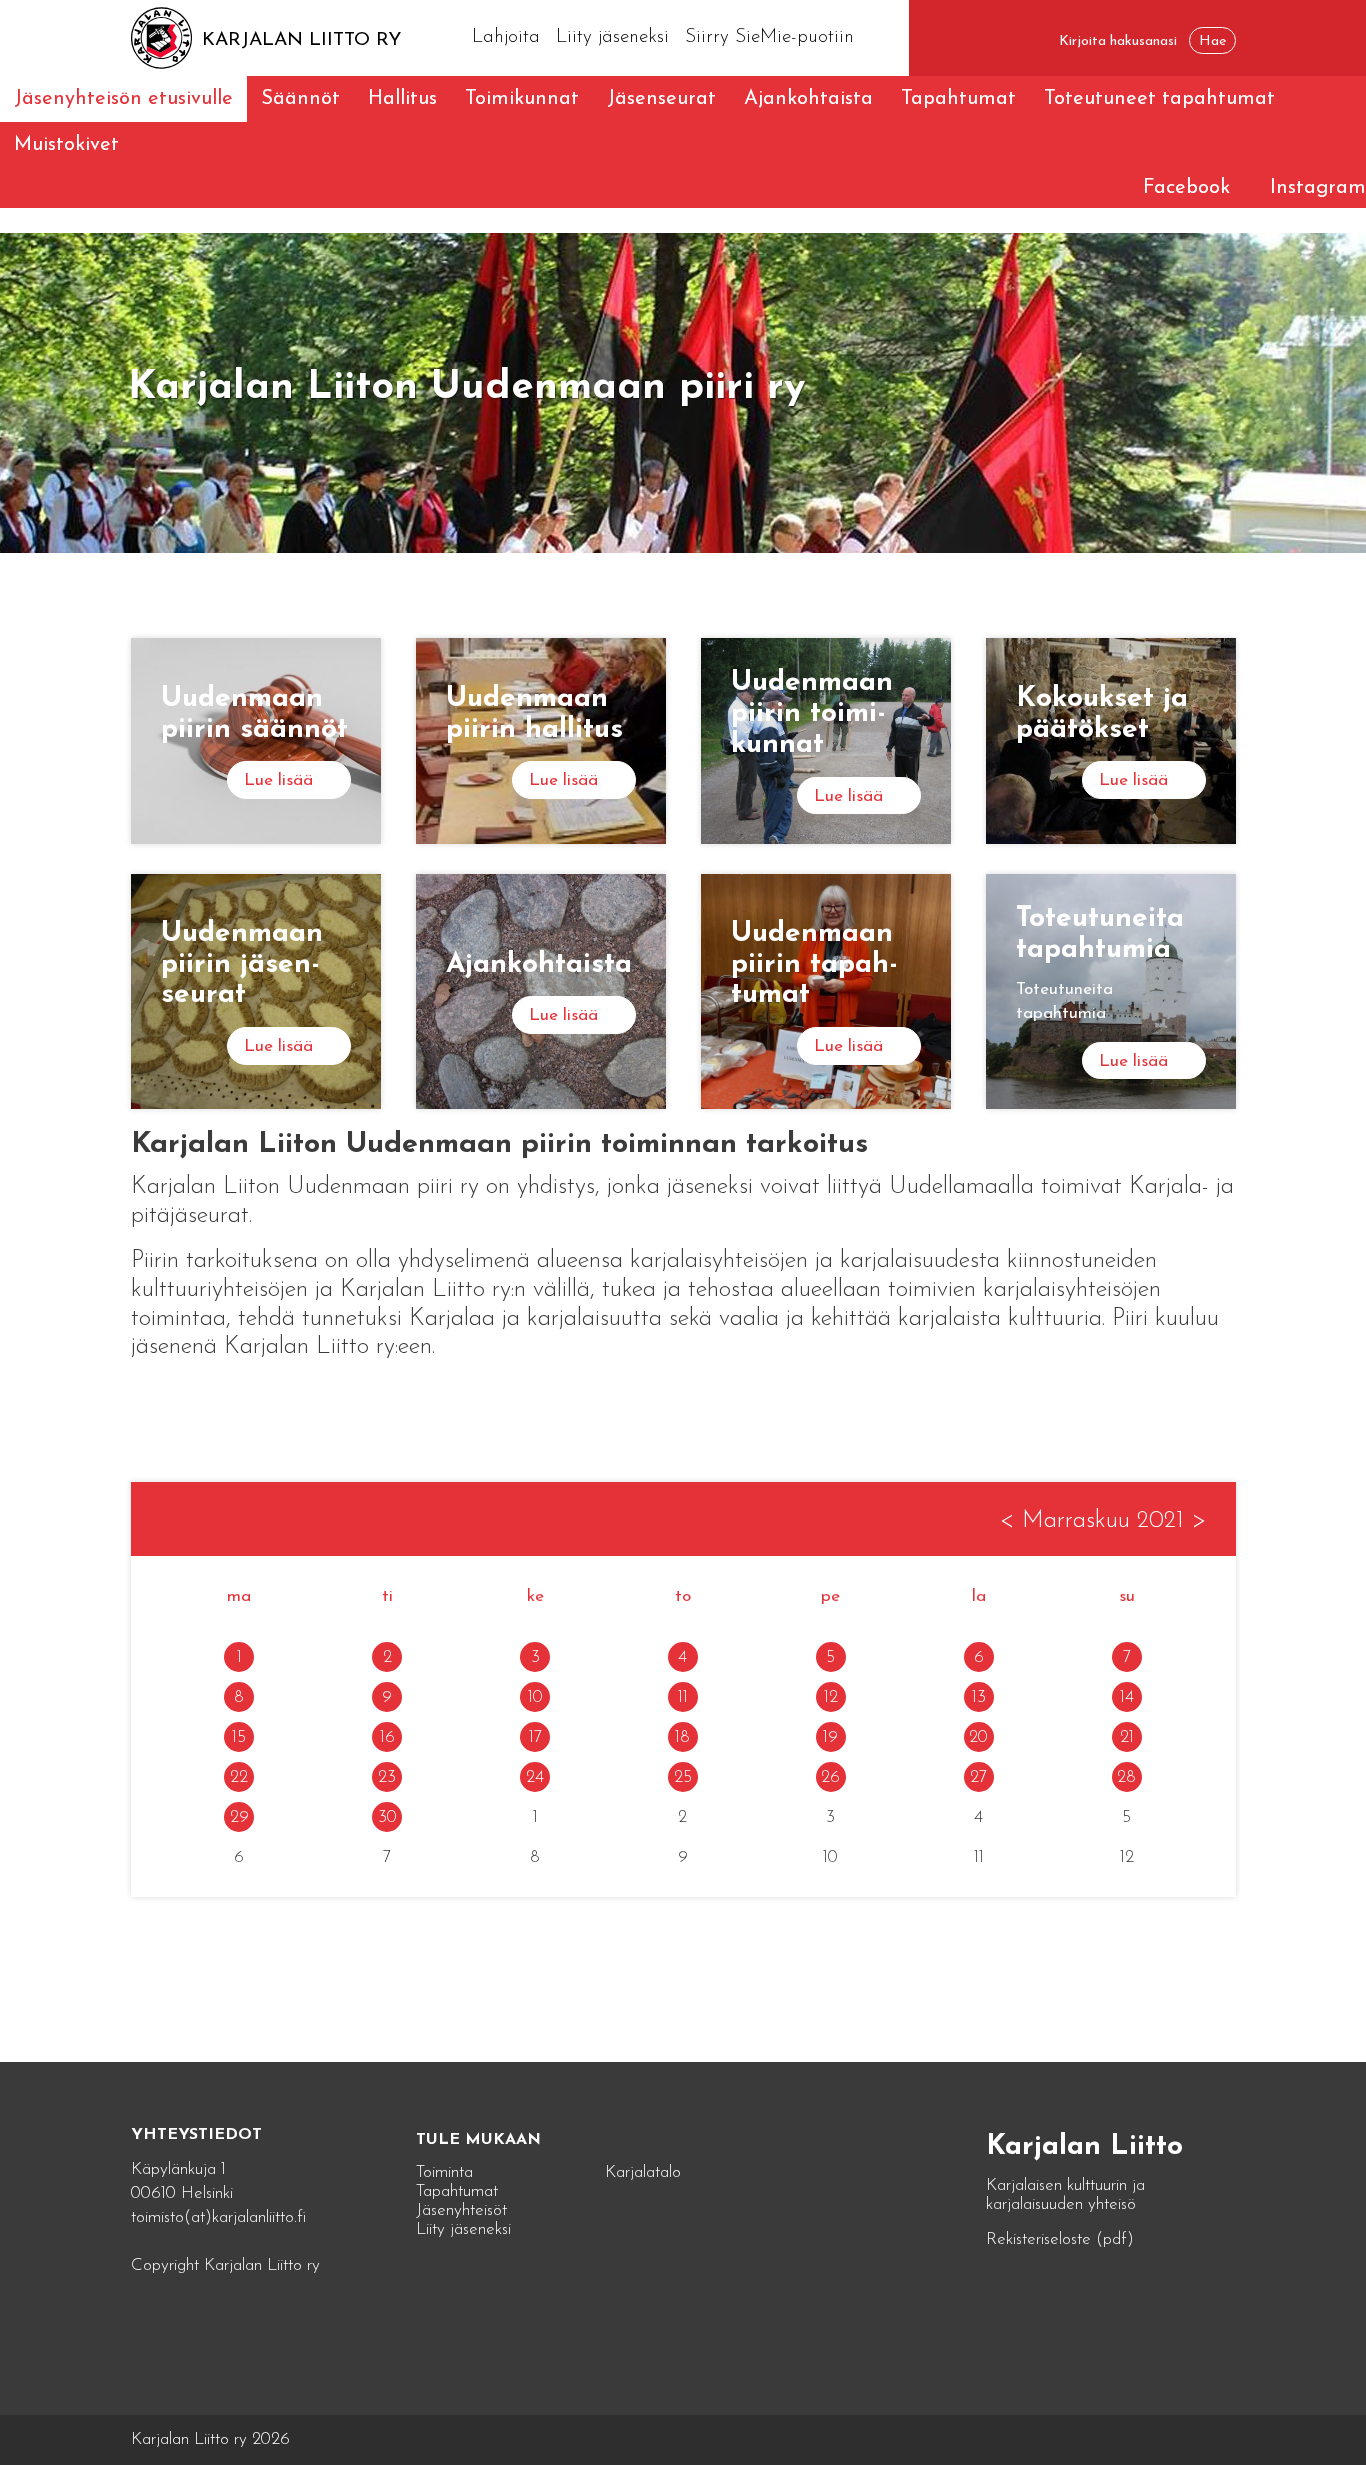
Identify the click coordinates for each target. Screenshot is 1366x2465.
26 (830, 1777)
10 (535, 1697)
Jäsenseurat (661, 99)
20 (978, 1737)
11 (683, 1697)
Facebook (1186, 188)
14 (1127, 1697)
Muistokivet (66, 145)
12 (831, 1697)
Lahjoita (506, 37)
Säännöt (300, 99)
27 (978, 1777)
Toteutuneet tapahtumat (1159, 99)
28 (1126, 1777)
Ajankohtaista (808, 99)
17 (535, 1737)
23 (387, 1777)
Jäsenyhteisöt (461, 2210)
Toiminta (444, 2172)
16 (387, 1737)
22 (239, 1777)
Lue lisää (278, 780)
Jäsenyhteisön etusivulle (123, 99)
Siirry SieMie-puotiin (769, 37)
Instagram (1318, 188)
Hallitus (402, 99)
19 (830, 1737)
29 (239, 1817)
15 (239, 1737)
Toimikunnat (522, 99)
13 (979, 1697)
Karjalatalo (643, 2172)
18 (682, 1737)
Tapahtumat (958, 99)
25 (683, 1777)
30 (387, 1817)
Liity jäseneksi (612, 37)
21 (1127, 1737)
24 (535, 1777)
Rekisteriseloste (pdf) (1060, 2239)
